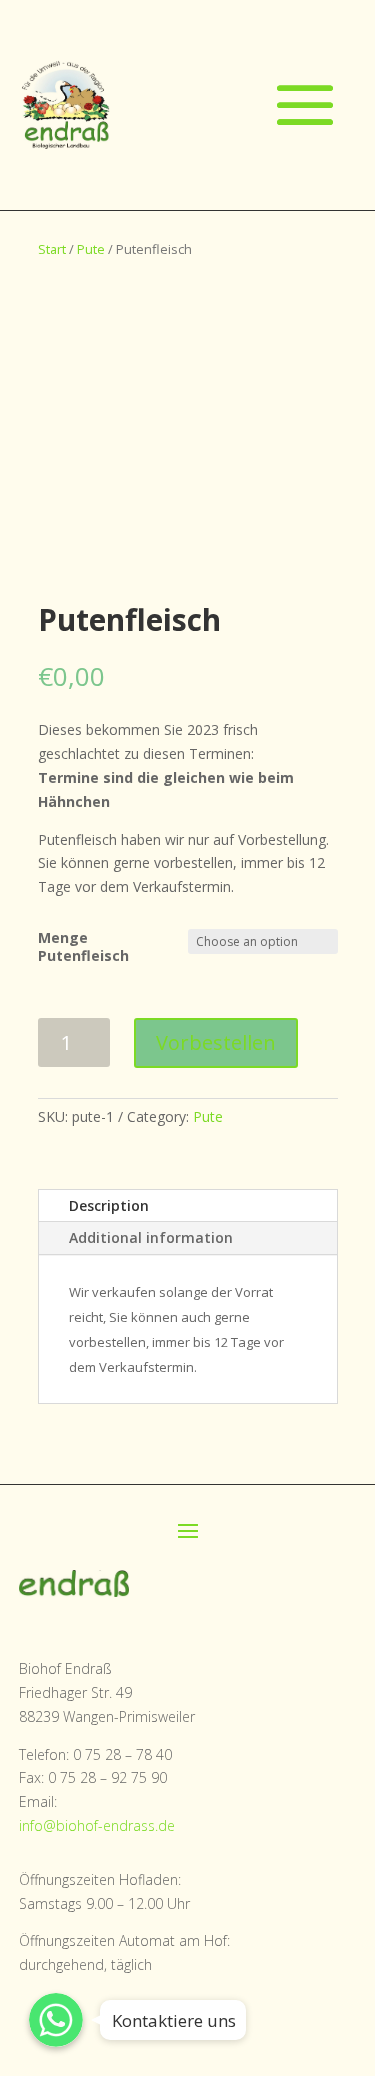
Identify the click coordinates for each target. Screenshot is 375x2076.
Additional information (151, 1237)
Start (52, 249)
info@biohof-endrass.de (97, 1825)
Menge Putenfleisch (83, 946)
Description (109, 1205)
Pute (91, 249)
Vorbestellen (216, 1042)
